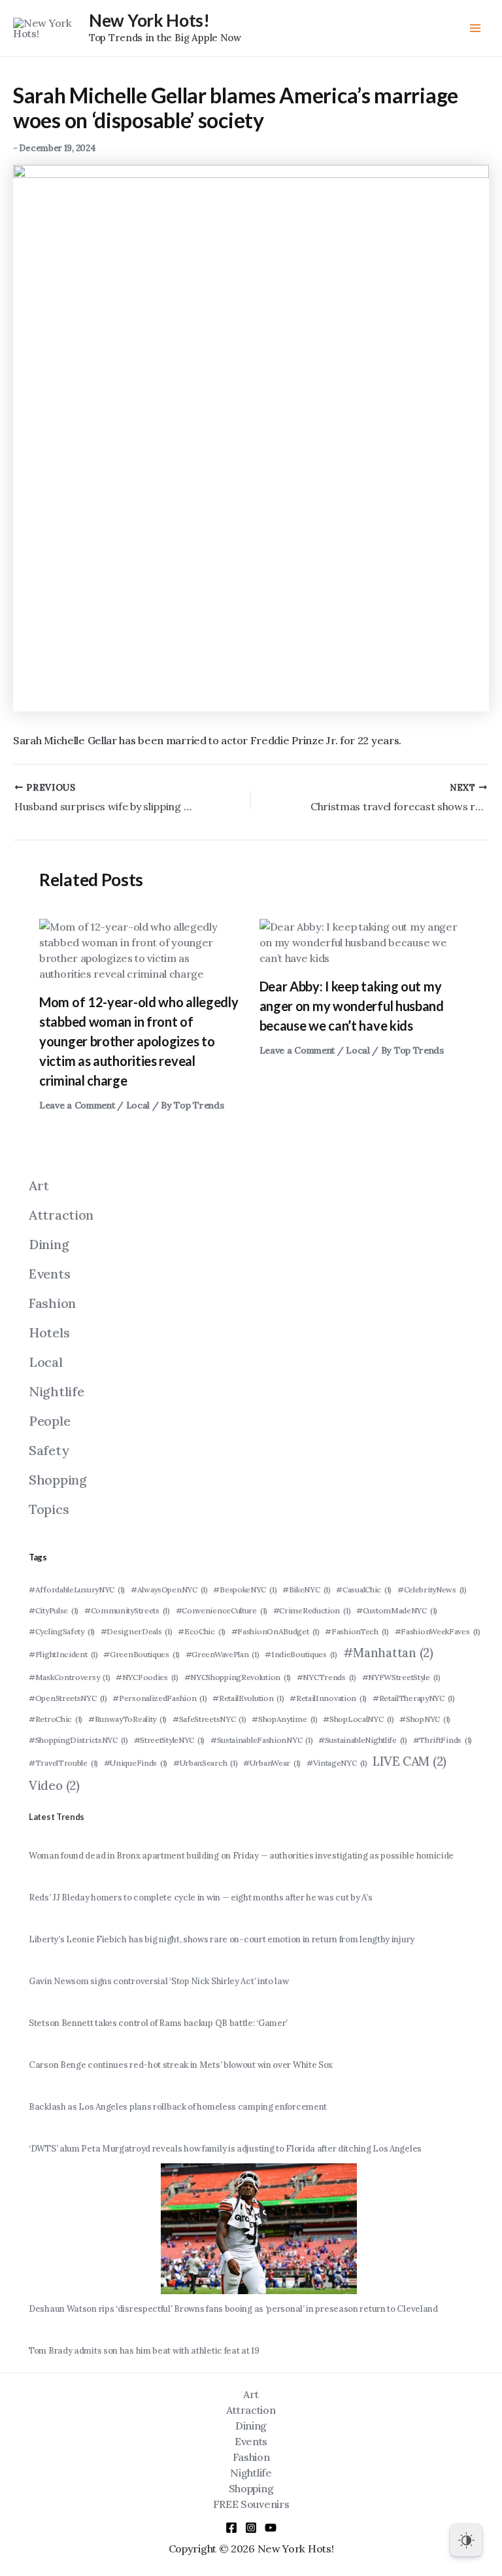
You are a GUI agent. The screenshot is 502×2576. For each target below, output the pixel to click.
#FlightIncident (63, 1654)
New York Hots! (149, 20)
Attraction (61, 1215)
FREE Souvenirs (251, 2504)
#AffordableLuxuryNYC (77, 1589)
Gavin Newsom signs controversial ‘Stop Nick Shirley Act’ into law (159, 1981)
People (49, 1421)
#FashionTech (357, 1631)
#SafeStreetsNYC (209, 1719)
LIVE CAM (410, 1761)
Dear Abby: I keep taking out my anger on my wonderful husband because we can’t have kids (352, 1006)
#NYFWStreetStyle (401, 1677)
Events (49, 1274)
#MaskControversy (69, 1677)
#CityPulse (54, 1610)
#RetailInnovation (328, 1698)
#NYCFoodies (147, 1677)
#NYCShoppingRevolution (238, 1677)
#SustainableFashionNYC (262, 1740)
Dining (49, 1244)
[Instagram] (251, 2528)
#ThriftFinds (443, 1740)
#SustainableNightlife (363, 1740)
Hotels (49, 1332)
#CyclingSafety (62, 1631)
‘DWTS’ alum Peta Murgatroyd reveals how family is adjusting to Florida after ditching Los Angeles (225, 2149)
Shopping (58, 1480)
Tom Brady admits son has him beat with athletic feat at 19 (144, 2351)
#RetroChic (56, 1719)
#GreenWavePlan (223, 1654)
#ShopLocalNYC (358, 1719)
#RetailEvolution (248, 1698)
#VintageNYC (337, 1763)
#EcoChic (202, 1631)
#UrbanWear (272, 1763)
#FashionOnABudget (276, 1631)
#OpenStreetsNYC (68, 1698)
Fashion (52, 1303)
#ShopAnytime (285, 1719)
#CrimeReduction (312, 1610)
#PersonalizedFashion (159, 1698)
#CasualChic (364, 1589)
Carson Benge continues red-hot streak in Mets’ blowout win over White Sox (181, 2065)
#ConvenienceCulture (222, 1610)
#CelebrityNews (432, 1589)
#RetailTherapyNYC (414, 1698)
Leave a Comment (77, 1105)
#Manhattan (388, 1653)
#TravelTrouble (63, 1763)
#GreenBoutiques (142, 1654)
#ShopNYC (425, 1719)
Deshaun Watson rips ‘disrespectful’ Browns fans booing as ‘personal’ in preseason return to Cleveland (233, 2309)
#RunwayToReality (127, 1719)
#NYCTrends (326, 1677)
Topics (49, 1509)
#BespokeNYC (245, 1589)
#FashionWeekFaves (438, 1631)
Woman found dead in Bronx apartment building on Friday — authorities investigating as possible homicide (241, 1856)
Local (138, 1105)
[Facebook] (231, 2528)
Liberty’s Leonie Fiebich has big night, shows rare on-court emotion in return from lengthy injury (222, 1939)
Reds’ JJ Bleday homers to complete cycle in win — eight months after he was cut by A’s (200, 1898)
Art (39, 1185)
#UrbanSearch (206, 1763)
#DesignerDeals (137, 1631)
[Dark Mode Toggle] (466, 2540)
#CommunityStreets (127, 1610)
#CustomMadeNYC (397, 1610)
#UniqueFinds (136, 1763)
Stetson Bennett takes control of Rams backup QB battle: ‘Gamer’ (158, 2023)
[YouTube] (271, 2528)
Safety (49, 1450)
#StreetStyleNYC (170, 1740)
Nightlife (56, 1391)
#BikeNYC (307, 1589)
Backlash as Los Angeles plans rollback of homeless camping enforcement (178, 2107)
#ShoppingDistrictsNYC (78, 1740)
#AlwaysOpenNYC (169, 1589)
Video (54, 1785)
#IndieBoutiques (301, 1654)
